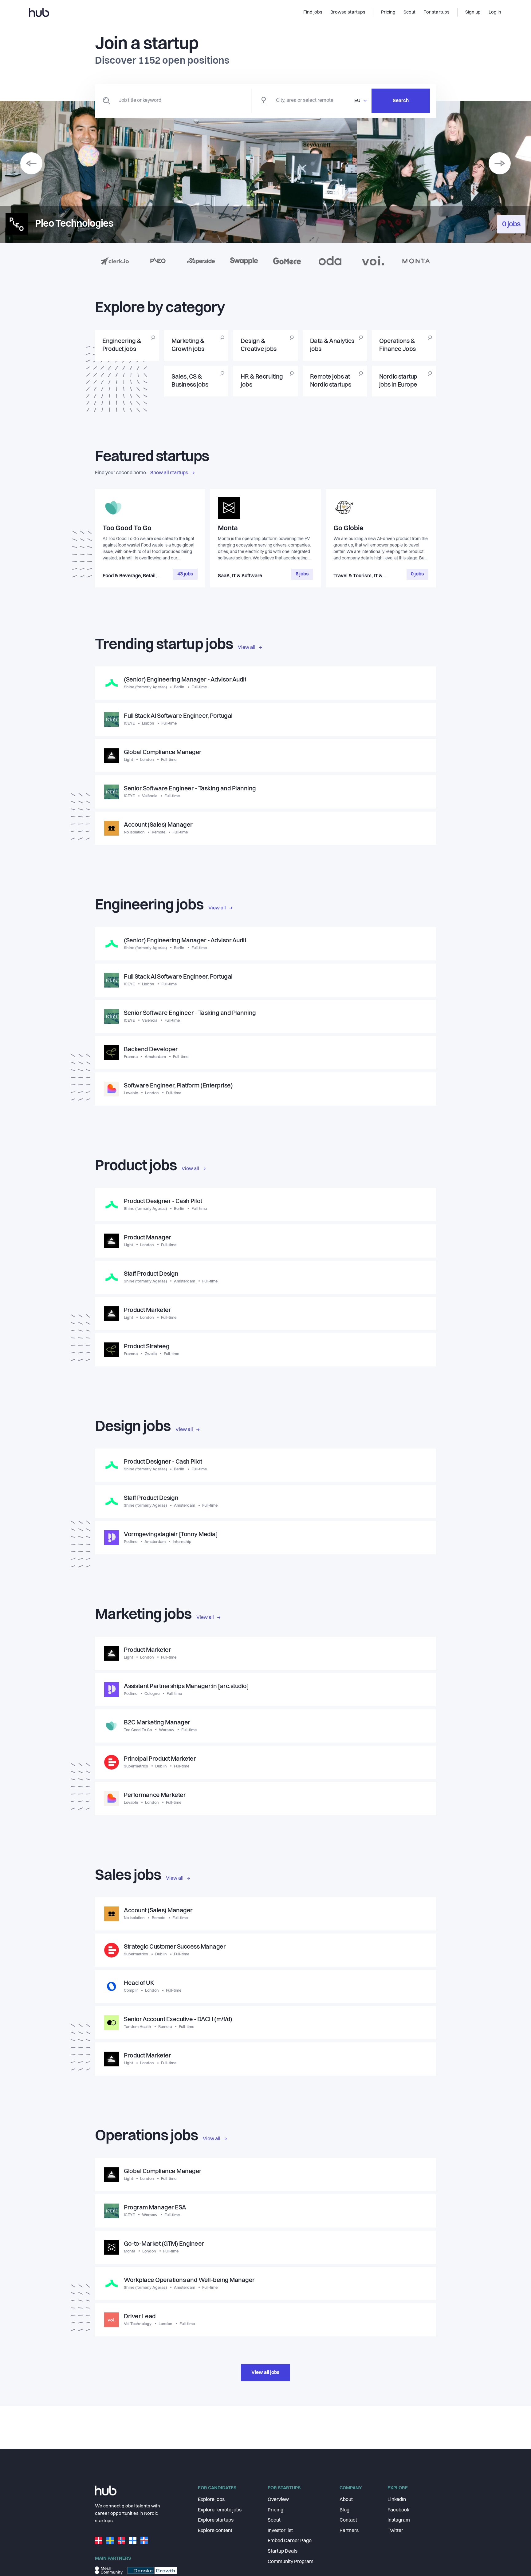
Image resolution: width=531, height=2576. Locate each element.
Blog (344, 2510)
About (346, 2500)
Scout (274, 2520)
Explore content (215, 2531)
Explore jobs (211, 2500)
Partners (349, 2531)
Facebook (398, 2510)
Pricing (275, 2510)
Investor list (280, 2531)
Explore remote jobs (220, 2510)
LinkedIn (397, 2500)
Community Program (291, 2562)
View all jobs (265, 2373)
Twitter (395, 2531)
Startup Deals (283, 2551)
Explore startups (216, 2520)
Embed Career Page (290, 2541)
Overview (278, 2500)
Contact (348, 2520)
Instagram (399, 2520)
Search (401, 101)
